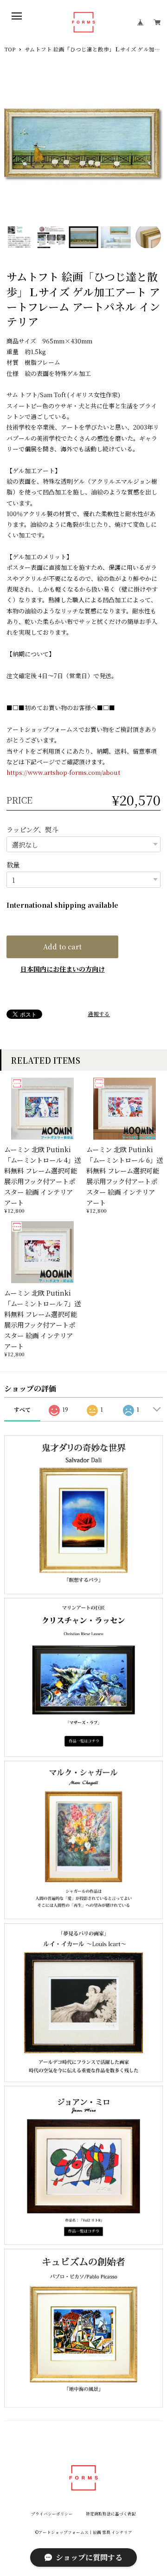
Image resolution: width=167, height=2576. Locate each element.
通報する (99, 1014)
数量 (13, 864)
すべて (22, 1409)
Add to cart (62, 946)
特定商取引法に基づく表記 (111, 2514)
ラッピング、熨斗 (32, 829)
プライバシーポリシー (52, 2514)
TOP (10, 50)
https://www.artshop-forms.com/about (63, 772)
